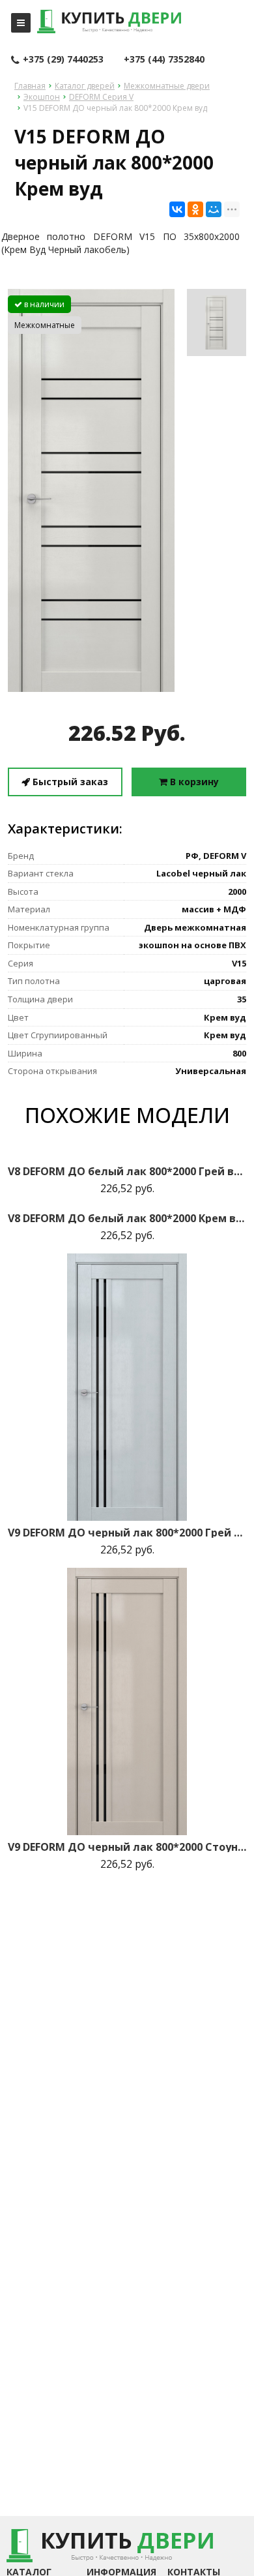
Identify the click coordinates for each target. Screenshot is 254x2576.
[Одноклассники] (195, 209)
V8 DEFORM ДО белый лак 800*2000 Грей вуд (127, 1171)
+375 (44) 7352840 (164, 59)
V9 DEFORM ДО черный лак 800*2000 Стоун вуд (127, 1847)
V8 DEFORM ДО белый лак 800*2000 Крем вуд (127, 1218)
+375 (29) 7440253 (63, 59)
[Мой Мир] (214, 209)
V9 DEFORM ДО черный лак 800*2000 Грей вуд (127, 1533)
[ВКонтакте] (177, 209)
